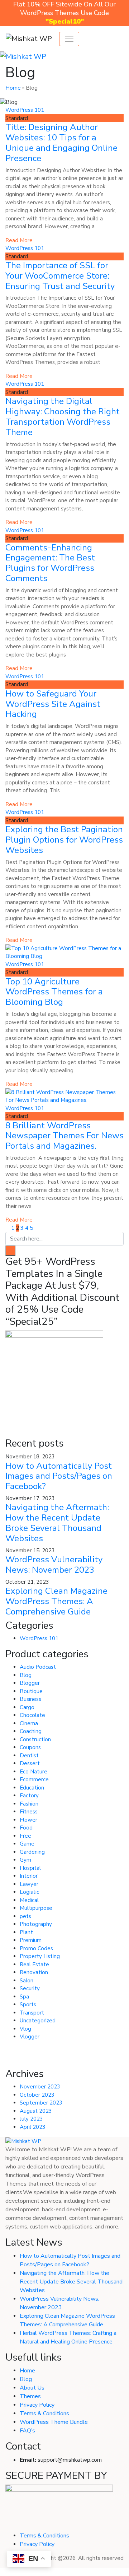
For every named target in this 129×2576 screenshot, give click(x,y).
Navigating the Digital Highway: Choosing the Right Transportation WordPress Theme (63, 416)
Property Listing (40, 1956)
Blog (26, 1675)
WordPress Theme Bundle (54, 2422)
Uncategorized (38, 2021)
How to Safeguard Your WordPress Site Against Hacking (53, 704)
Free (25, 1836)
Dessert (30, 1763)
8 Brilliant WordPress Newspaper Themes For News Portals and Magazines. (64, 1136)
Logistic (29, 1892)
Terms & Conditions (44, 2413)
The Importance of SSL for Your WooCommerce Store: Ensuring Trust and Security (60, 276)
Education (32, 1788)
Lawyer (29, 1884)
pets (25, 1916)
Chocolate (32, 1715)
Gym (25, 1860)
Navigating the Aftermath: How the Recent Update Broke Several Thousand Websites (57, 1523)
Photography (36, 1924)
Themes (30, 2396)
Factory (29, 1796)
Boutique (31, 1691)
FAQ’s (27, 2431)
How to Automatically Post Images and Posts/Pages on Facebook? (59, 1476)
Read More (19, 240)
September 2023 (41, 2103)
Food (26, 1828)
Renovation (34, 1972)
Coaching (31, 1731)
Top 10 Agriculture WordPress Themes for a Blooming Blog (54, 992)
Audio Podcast (38, 1667)
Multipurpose (36, 1908)
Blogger (30, 1683)
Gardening (32, 1852)
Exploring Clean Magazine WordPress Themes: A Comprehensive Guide (56, 1601)
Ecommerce (34, 1779)
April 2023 (33, 2127)
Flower (28, 1820)
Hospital (30, 1868)
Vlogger (30, 2037)
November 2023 (40, 2087)
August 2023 (36, 2111)
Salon (27, 1981)
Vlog (25, 2029)
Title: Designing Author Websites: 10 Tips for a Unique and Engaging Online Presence (61, 143)
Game (27, 1844)
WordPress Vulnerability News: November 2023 (54, 1565)
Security (30, 1988)
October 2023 (37, 2095)
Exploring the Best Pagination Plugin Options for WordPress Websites (64, 840)
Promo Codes (36, 1948)
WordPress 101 (25, 110)
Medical (29, 1900)
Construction (35, 1739)
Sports (28, 2005)
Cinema (29, 1723)
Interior (29, 1876)
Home (13, 88)
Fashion (29, 1804)
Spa (24, 1997)
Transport (32, 2013)
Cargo (27, 1707)
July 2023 (31, 2119)
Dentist (29, 1756)
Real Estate (34, 1965)
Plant (26, 1932)
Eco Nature (34, 1772)
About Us (32, 2388)
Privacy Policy (37, 2405)
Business (30, 1699)
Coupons (30, 1747)
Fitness (29, 1812)
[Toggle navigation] (69, 39)
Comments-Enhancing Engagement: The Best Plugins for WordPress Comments (50, 563)
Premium (31, 1940)
